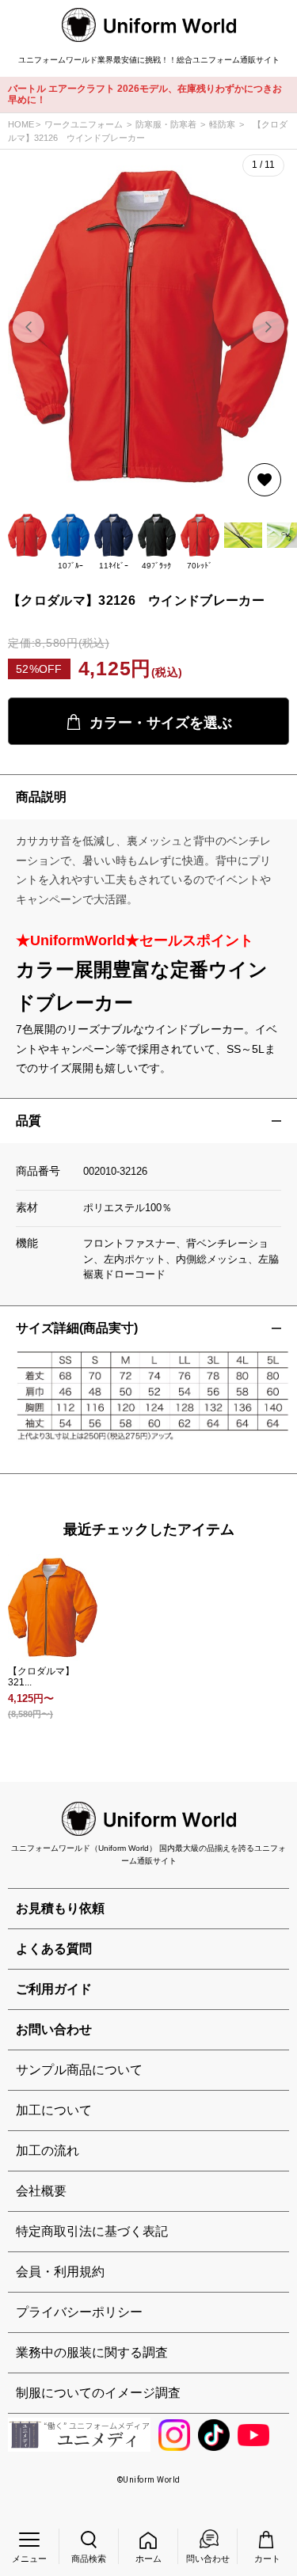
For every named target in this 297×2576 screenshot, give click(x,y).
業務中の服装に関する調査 (92, 2352)
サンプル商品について (79, 2070)
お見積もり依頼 (60, 1908)
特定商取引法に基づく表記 (92, 2231)
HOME (21, 124)
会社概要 (41, 2191)
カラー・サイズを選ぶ (161, 723)
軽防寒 (222, 124)
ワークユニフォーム (84, 124)
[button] (268, 327)
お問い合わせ (54, 2029)
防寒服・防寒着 (166, 124)
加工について (54, 2110)
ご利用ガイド (54, 1989)
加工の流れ (48, 2150)
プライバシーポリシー (79, 2312)
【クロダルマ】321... (41, 1677)
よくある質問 (54, 1949)
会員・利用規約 (60, 2272)
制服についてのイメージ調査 (98, 2393)
